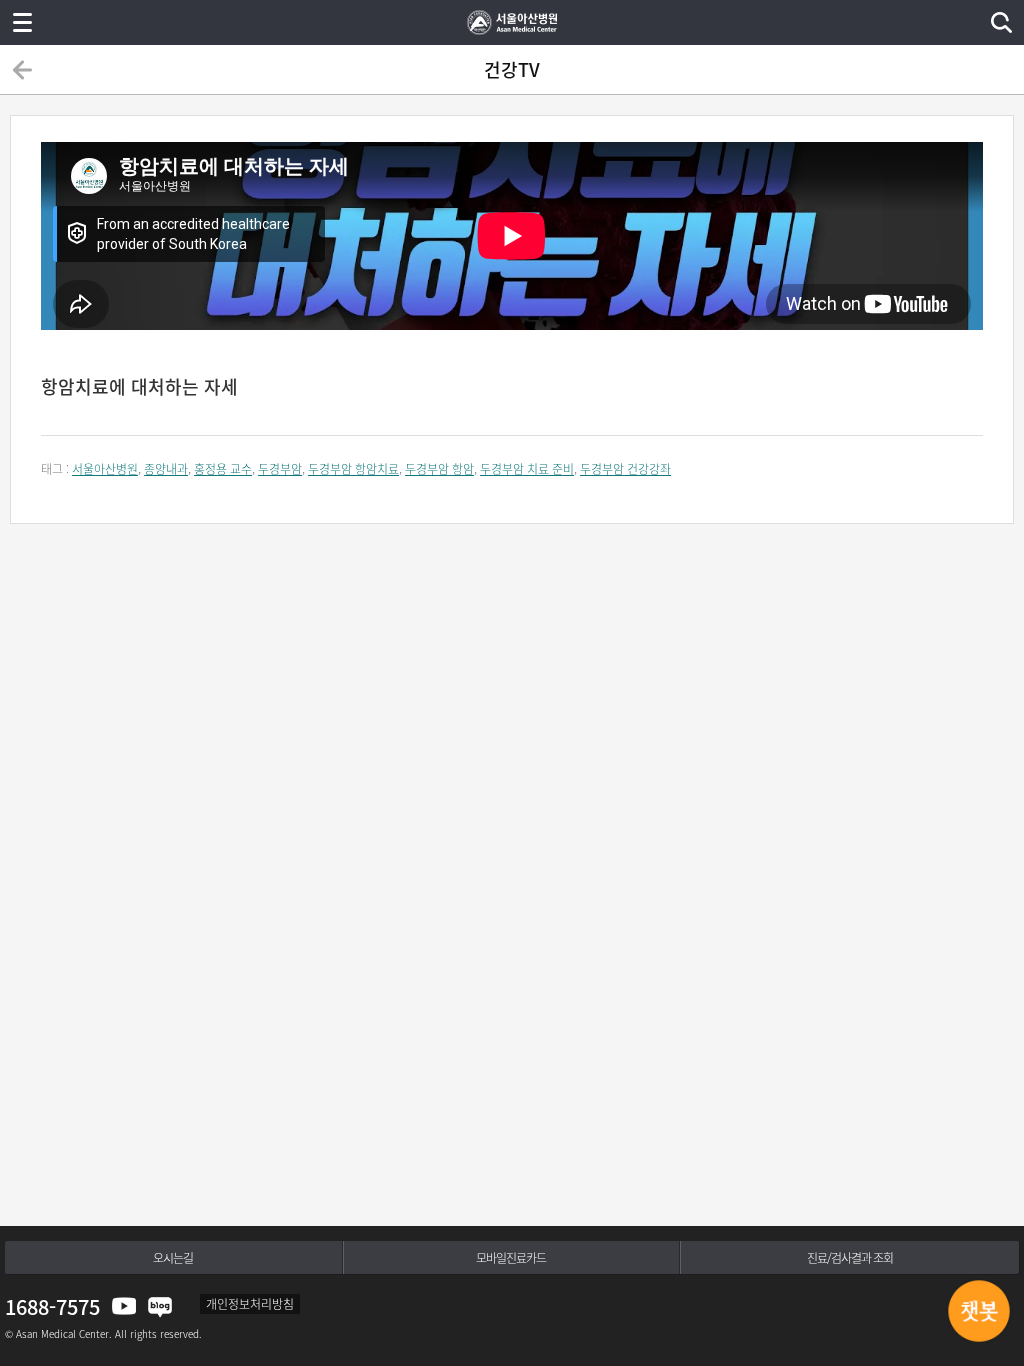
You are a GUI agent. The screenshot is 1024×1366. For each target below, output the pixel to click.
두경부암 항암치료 (353, 469)
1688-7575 (52, 1306)
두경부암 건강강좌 (625, 469)
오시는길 (173, 1258)
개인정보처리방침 (250, 1304)
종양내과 (166, 469)
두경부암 (280, 469)
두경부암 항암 (439, 469)
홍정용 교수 (223, 469)
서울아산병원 (105, 469)
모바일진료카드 (511, 1258)
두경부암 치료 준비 (527, 469)
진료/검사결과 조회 (850, 1258)
